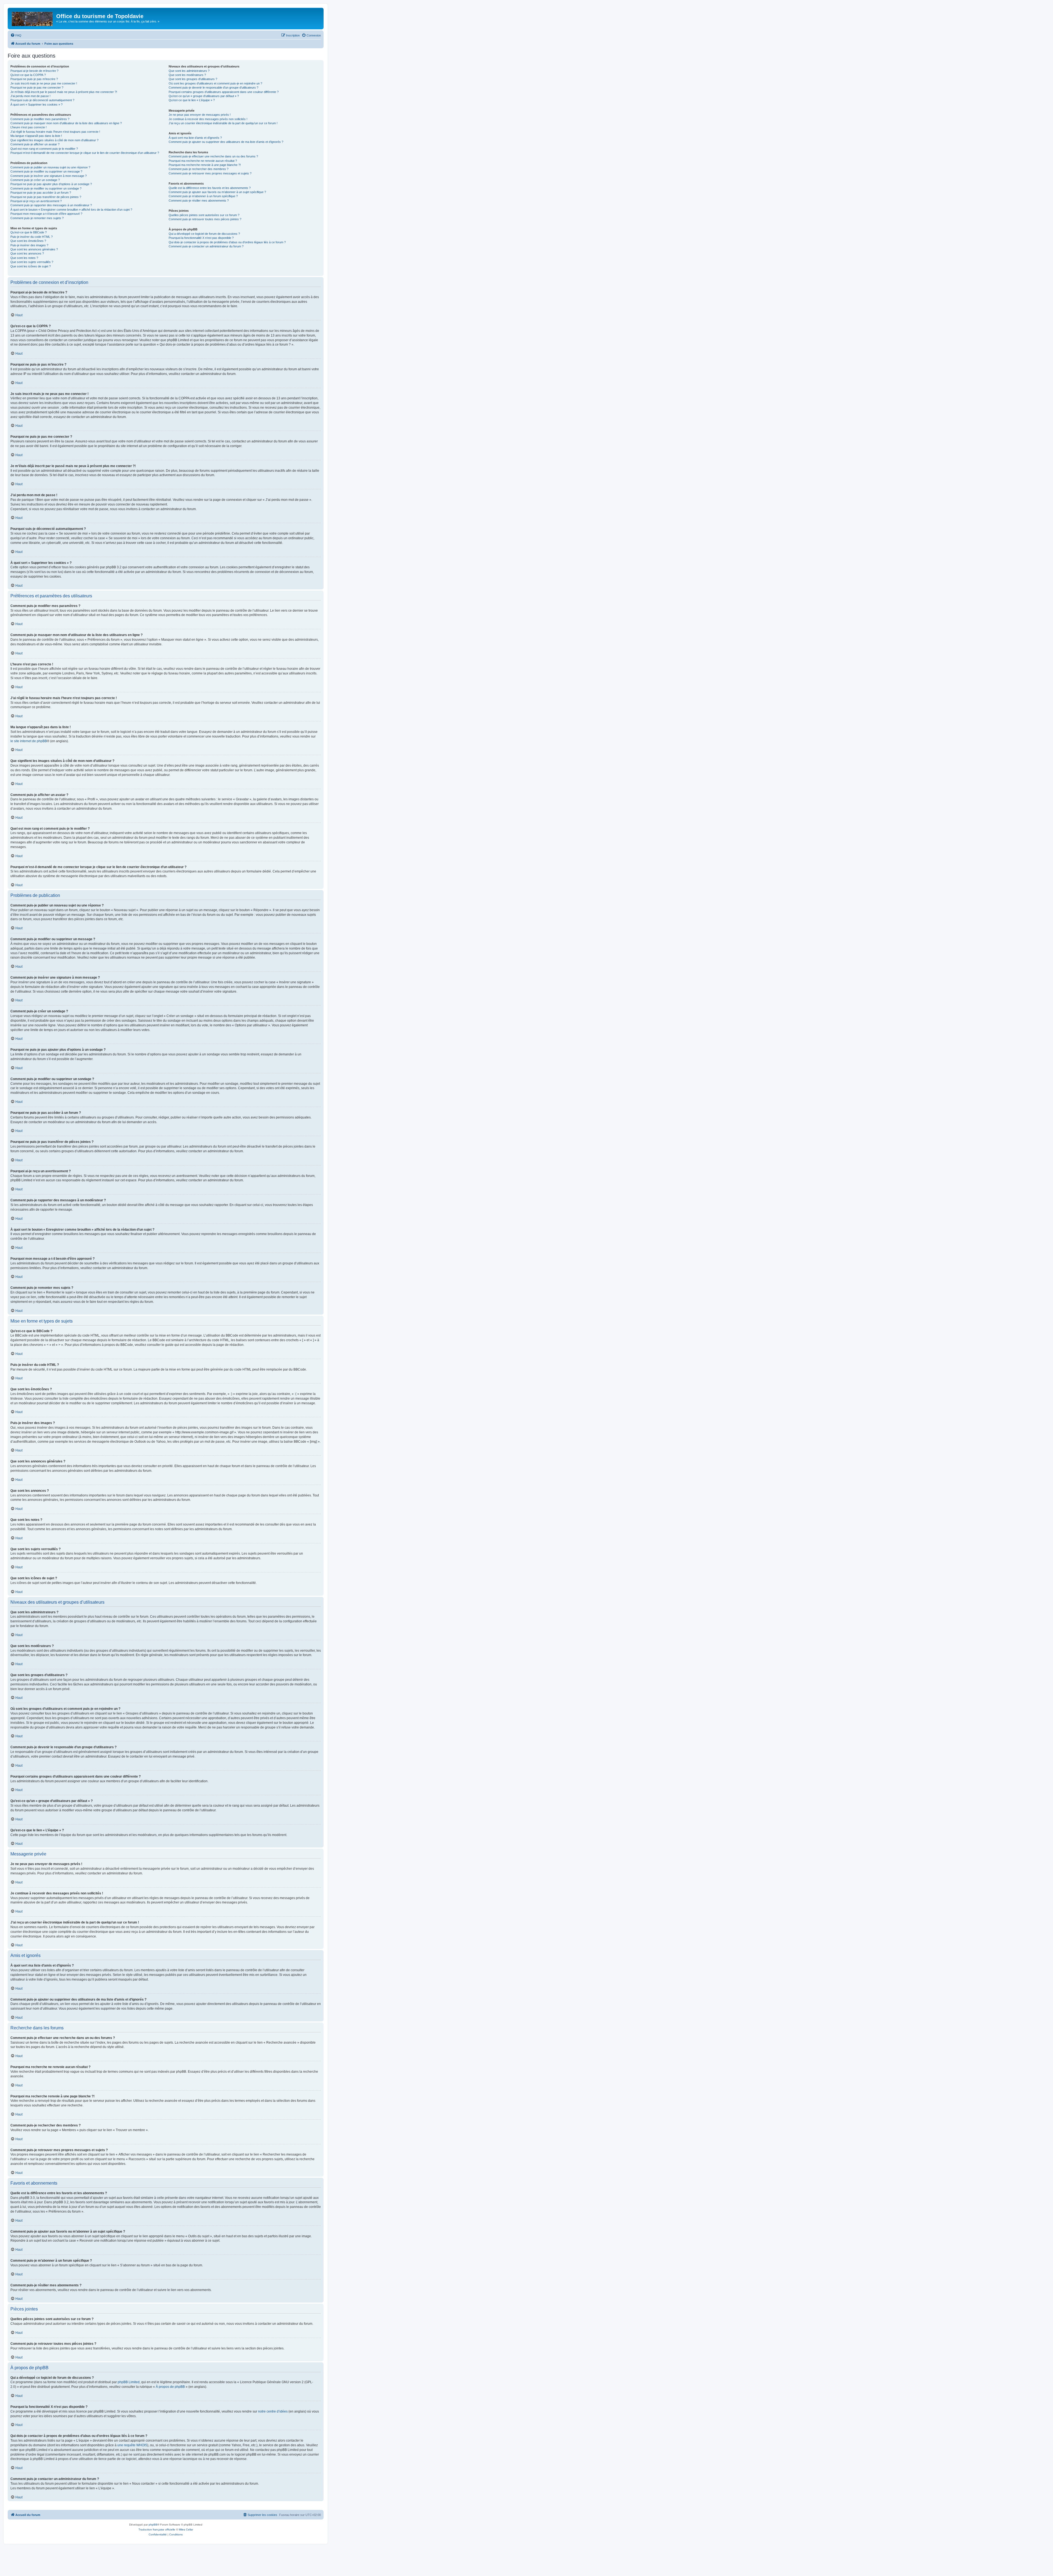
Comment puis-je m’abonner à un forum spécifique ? (203, 196)
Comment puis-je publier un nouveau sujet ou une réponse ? (50, 167)
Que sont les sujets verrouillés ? (32, 262)
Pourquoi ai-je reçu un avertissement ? (36, 201)
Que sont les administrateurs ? (189, 71)
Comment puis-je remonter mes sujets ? (37, 218)
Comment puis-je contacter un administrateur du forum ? (206, 246)
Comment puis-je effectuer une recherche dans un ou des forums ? (213, 156)
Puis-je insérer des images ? (29, 245)
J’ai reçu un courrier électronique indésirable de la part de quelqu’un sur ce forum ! (223, 123)
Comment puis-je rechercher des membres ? (199, 169)
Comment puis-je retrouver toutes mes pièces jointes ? (205, 219)
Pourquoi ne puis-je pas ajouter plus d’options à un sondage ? (51, 184)
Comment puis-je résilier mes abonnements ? (199, 200)
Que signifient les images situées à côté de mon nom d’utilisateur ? (54, 140)
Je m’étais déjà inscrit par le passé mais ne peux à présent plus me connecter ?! (64, 92)
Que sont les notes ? (24, 258)
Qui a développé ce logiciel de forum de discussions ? (204, 234)
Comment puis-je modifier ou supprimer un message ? (46, 171)
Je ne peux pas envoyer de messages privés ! (200, 115)
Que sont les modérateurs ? (187, 75)
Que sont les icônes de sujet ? (31, 266)
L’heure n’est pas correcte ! (29, 127)
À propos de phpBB (170, 2387)
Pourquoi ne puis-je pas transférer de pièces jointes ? (46, 197)
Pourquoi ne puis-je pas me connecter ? (37, 87)
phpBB (153, 2525)
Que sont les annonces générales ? (34, 249)
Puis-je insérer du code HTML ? (32, 237)
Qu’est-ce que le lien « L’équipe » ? (192, 100)
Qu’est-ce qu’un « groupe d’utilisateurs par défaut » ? (204, 96)
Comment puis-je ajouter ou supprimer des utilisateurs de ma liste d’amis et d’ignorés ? (226, 142)
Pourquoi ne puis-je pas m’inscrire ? (34, 79)
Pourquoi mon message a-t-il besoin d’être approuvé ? (46, 214)
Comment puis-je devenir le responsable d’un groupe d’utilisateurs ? (213, 87)
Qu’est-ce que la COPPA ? (28, 75)
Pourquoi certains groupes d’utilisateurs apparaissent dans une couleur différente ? (224, 92)
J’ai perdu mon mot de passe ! (30, 96)
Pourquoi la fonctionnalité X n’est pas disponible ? (201, 238)
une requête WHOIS (132, 2445)
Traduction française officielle (157, 2530)
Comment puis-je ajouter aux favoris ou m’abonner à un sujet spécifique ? (217, 192)
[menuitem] (16, 35)
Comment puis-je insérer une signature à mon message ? (49, 176)
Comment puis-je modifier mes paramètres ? (40, 119)
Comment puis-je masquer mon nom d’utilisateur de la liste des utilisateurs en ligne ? (66, 123)
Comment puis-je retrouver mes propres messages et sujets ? (210, 173)
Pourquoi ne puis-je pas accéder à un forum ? (41, 193)
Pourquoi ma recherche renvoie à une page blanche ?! (205, 165)
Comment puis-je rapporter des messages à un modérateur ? (51, 205)
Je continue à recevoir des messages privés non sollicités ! (208, 119)
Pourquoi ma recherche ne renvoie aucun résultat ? (203, 161)
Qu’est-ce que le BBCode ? (29, 232)
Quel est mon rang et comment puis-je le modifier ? (44, 149)
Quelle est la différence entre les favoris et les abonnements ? (210, 188)
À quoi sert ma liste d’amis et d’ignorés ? (195, 138)
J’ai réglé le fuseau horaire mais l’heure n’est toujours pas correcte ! (55, 132)
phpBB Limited (129, 2382)
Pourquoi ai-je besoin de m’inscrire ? (34, 71)
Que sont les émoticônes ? (28, 241)
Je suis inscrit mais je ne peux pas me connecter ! (44, 83)
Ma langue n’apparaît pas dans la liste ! (36, 136)
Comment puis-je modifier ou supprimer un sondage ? (46, 188)
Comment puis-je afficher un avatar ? (35, 144)
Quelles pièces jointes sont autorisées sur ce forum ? (204, 215)
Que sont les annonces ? (27, 253)
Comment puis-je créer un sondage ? (35, 180)
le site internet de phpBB (29, 741)
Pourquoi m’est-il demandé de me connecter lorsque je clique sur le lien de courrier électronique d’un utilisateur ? (85, 153)
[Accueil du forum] (33, 18)
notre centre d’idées (273, 2411)
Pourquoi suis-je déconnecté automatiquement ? (42, 100)
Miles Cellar (186, 2530)
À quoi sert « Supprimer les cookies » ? (36, 104)
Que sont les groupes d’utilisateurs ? (193, 79)
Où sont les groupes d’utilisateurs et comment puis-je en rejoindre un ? (215, 83)
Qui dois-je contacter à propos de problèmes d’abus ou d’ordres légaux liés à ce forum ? (227, 242)
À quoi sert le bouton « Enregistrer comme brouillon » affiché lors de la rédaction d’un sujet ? (71, 210)
